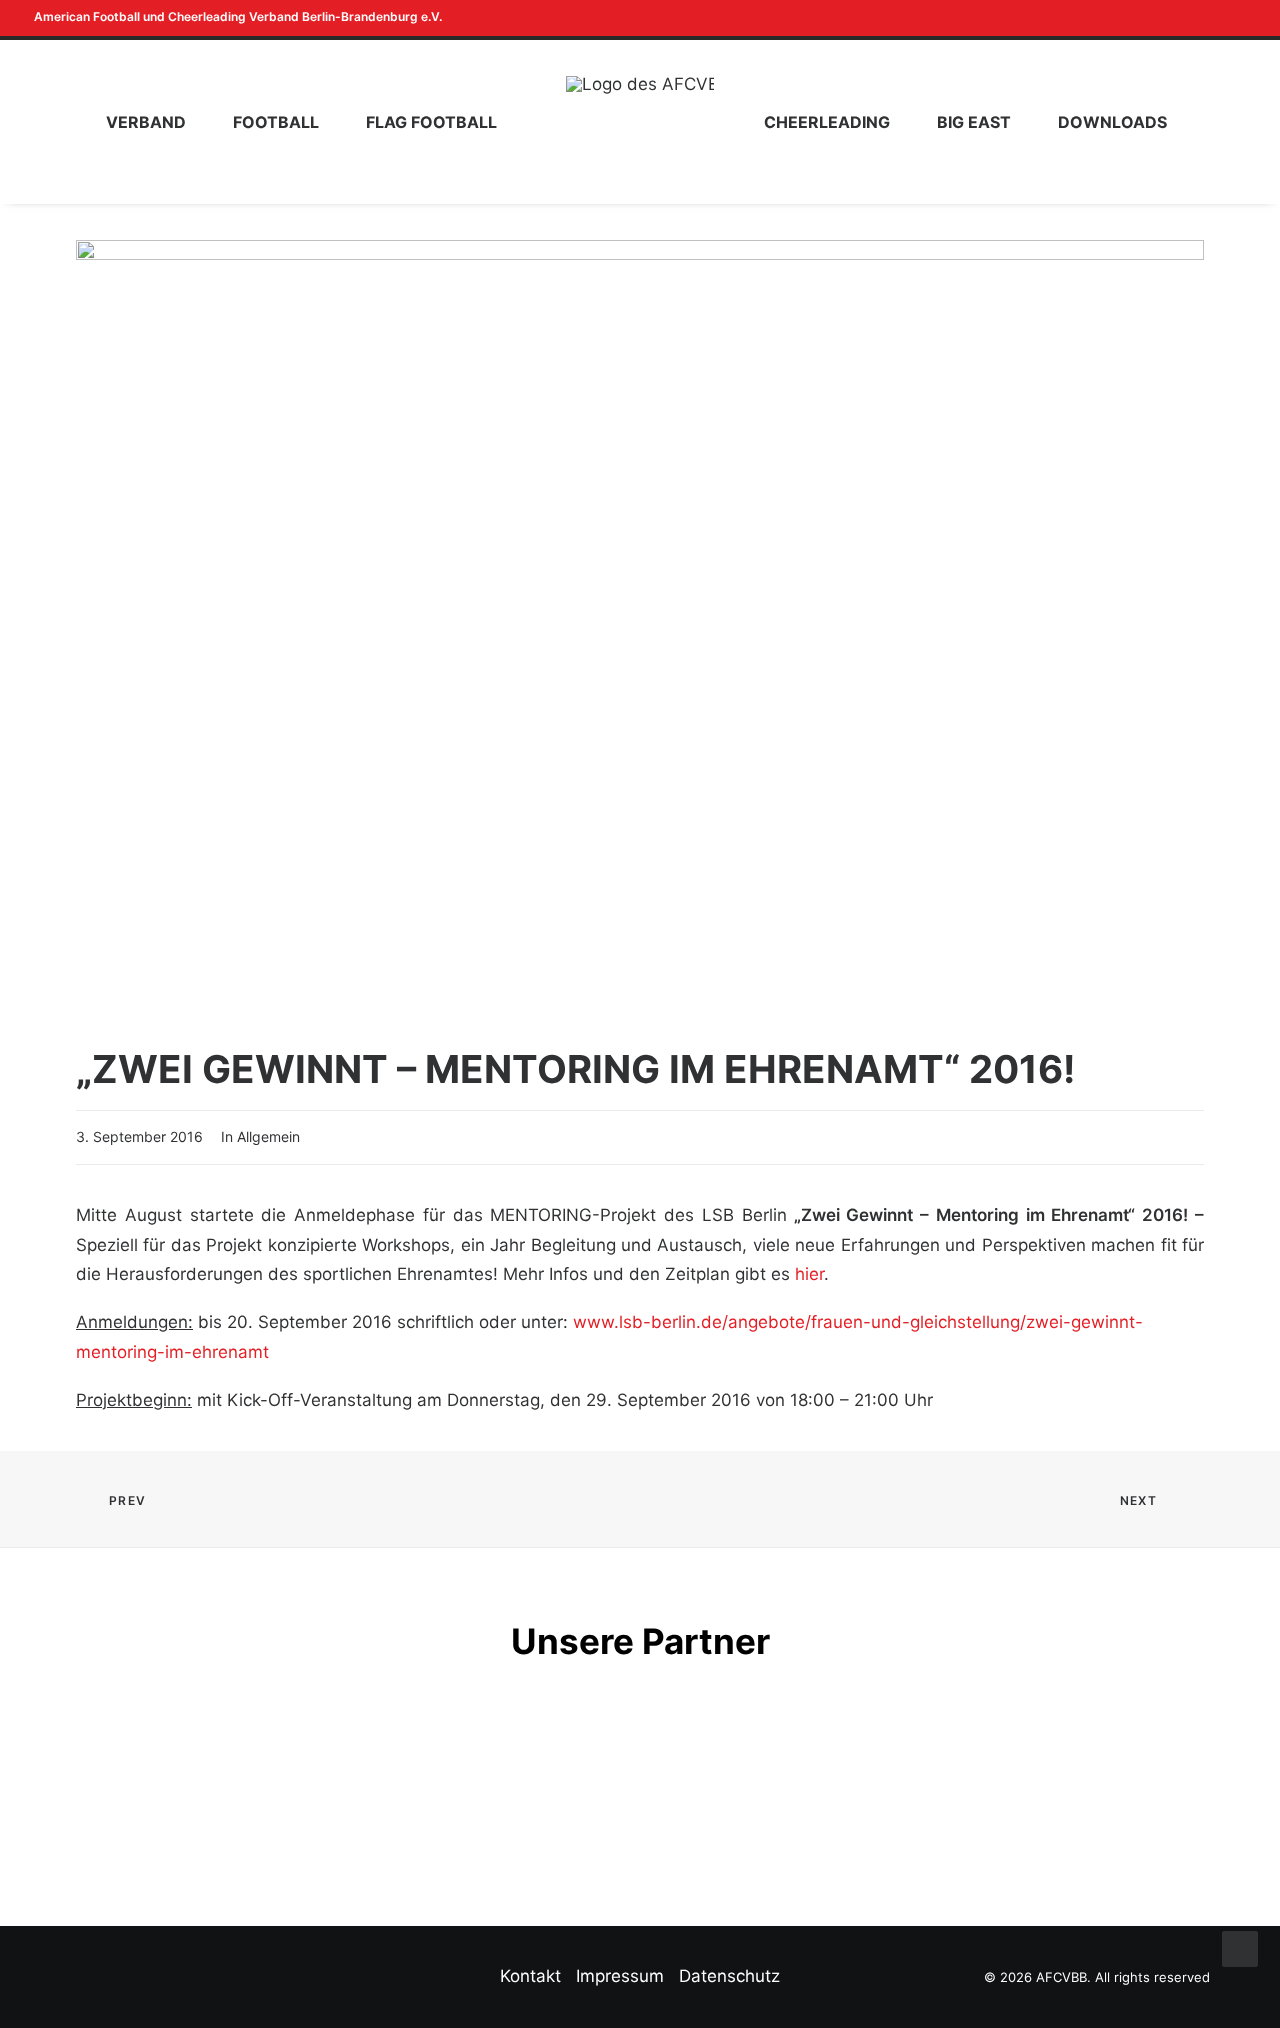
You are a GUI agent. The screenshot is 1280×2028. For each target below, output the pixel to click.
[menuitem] (1213, 18)
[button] (1213, 18)
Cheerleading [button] (827, 122)
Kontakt (530, 1976)
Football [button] (276, 122)
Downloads (1112, 122)
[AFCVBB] (640, 122)
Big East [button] (974, 122)
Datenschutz (729, 1976)
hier (809, 1274)
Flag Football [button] (431, 122)
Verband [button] (146, 122)
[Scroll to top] (1240, 1948)
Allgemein (268, 1136)
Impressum (620, 1976)
